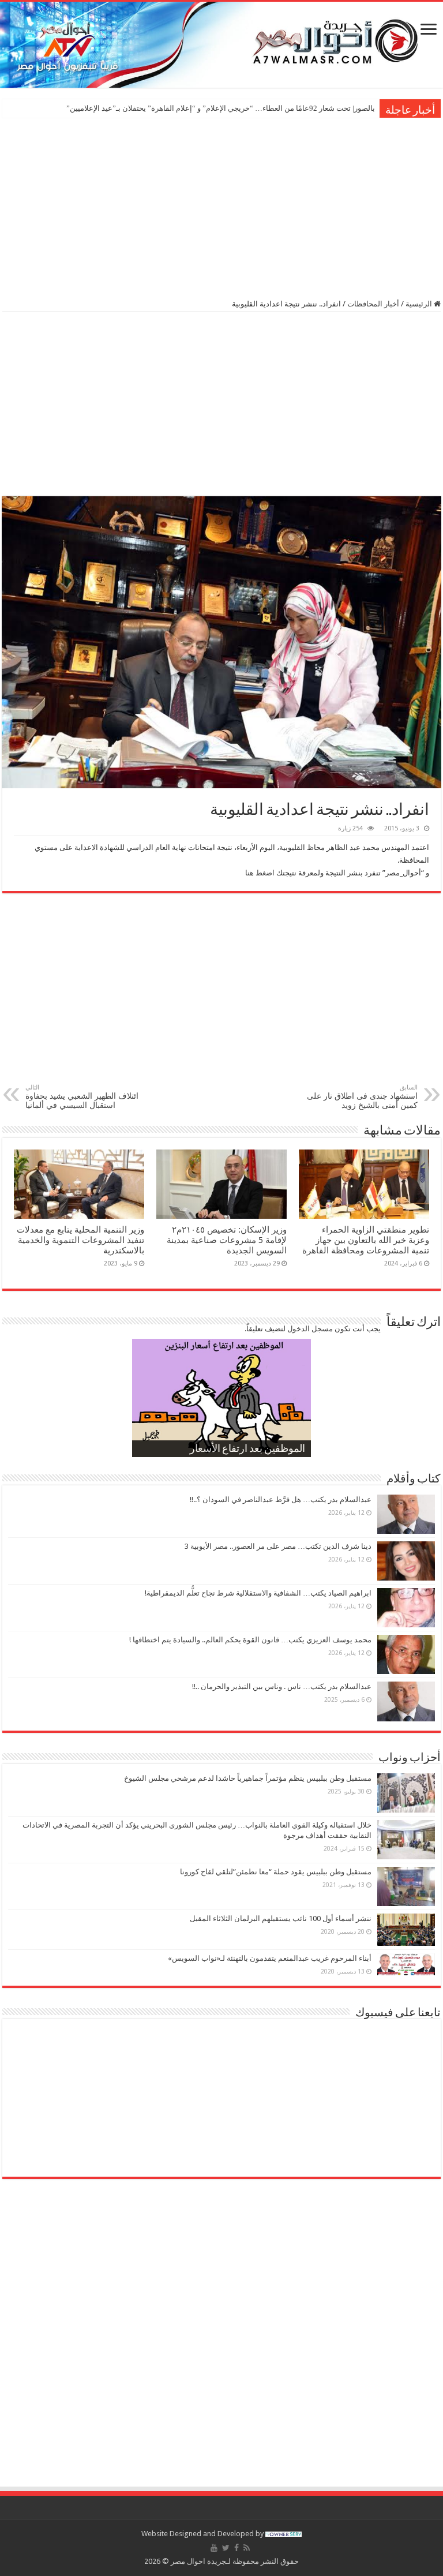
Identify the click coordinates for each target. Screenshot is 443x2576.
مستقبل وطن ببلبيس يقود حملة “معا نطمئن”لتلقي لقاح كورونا (276, 1872)
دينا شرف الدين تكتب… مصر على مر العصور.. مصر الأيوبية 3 (278, 1546)
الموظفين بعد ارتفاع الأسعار (247, 1450)
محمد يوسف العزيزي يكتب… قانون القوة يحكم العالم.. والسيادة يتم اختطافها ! (250, 1640)
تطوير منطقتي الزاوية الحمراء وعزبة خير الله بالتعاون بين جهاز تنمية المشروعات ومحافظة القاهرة (366, 1240)
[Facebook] (236, 2548)
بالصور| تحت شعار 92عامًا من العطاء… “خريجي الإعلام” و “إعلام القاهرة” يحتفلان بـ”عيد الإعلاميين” (221, 108)
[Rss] (247, 2548)
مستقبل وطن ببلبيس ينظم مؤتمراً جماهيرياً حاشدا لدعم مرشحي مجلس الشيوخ (248, 1778)
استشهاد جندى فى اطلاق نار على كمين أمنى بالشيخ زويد (362, 1097)
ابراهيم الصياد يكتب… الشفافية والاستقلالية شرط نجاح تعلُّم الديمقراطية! (258, 1593)
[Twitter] (226, 2548)
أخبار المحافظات (373, 304)
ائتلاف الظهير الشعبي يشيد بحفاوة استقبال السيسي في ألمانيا (82, 1097)
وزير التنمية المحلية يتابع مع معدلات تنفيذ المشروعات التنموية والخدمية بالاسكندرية (80, 1240)
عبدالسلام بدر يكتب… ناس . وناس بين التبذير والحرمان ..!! (282, 1686)
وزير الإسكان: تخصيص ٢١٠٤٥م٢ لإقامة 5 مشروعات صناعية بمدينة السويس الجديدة (227, 1240)
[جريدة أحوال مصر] (221, 45)
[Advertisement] (221, 207)
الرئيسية (420, 304)
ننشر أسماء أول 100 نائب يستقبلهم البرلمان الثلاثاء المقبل (281, 1918)
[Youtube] (214, 2548)
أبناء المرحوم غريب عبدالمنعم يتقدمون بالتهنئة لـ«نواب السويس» (270, 1958)
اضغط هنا (260, 873)
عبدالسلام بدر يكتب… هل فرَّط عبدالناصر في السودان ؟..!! (281, 1499)
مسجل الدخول (310, 1329)
